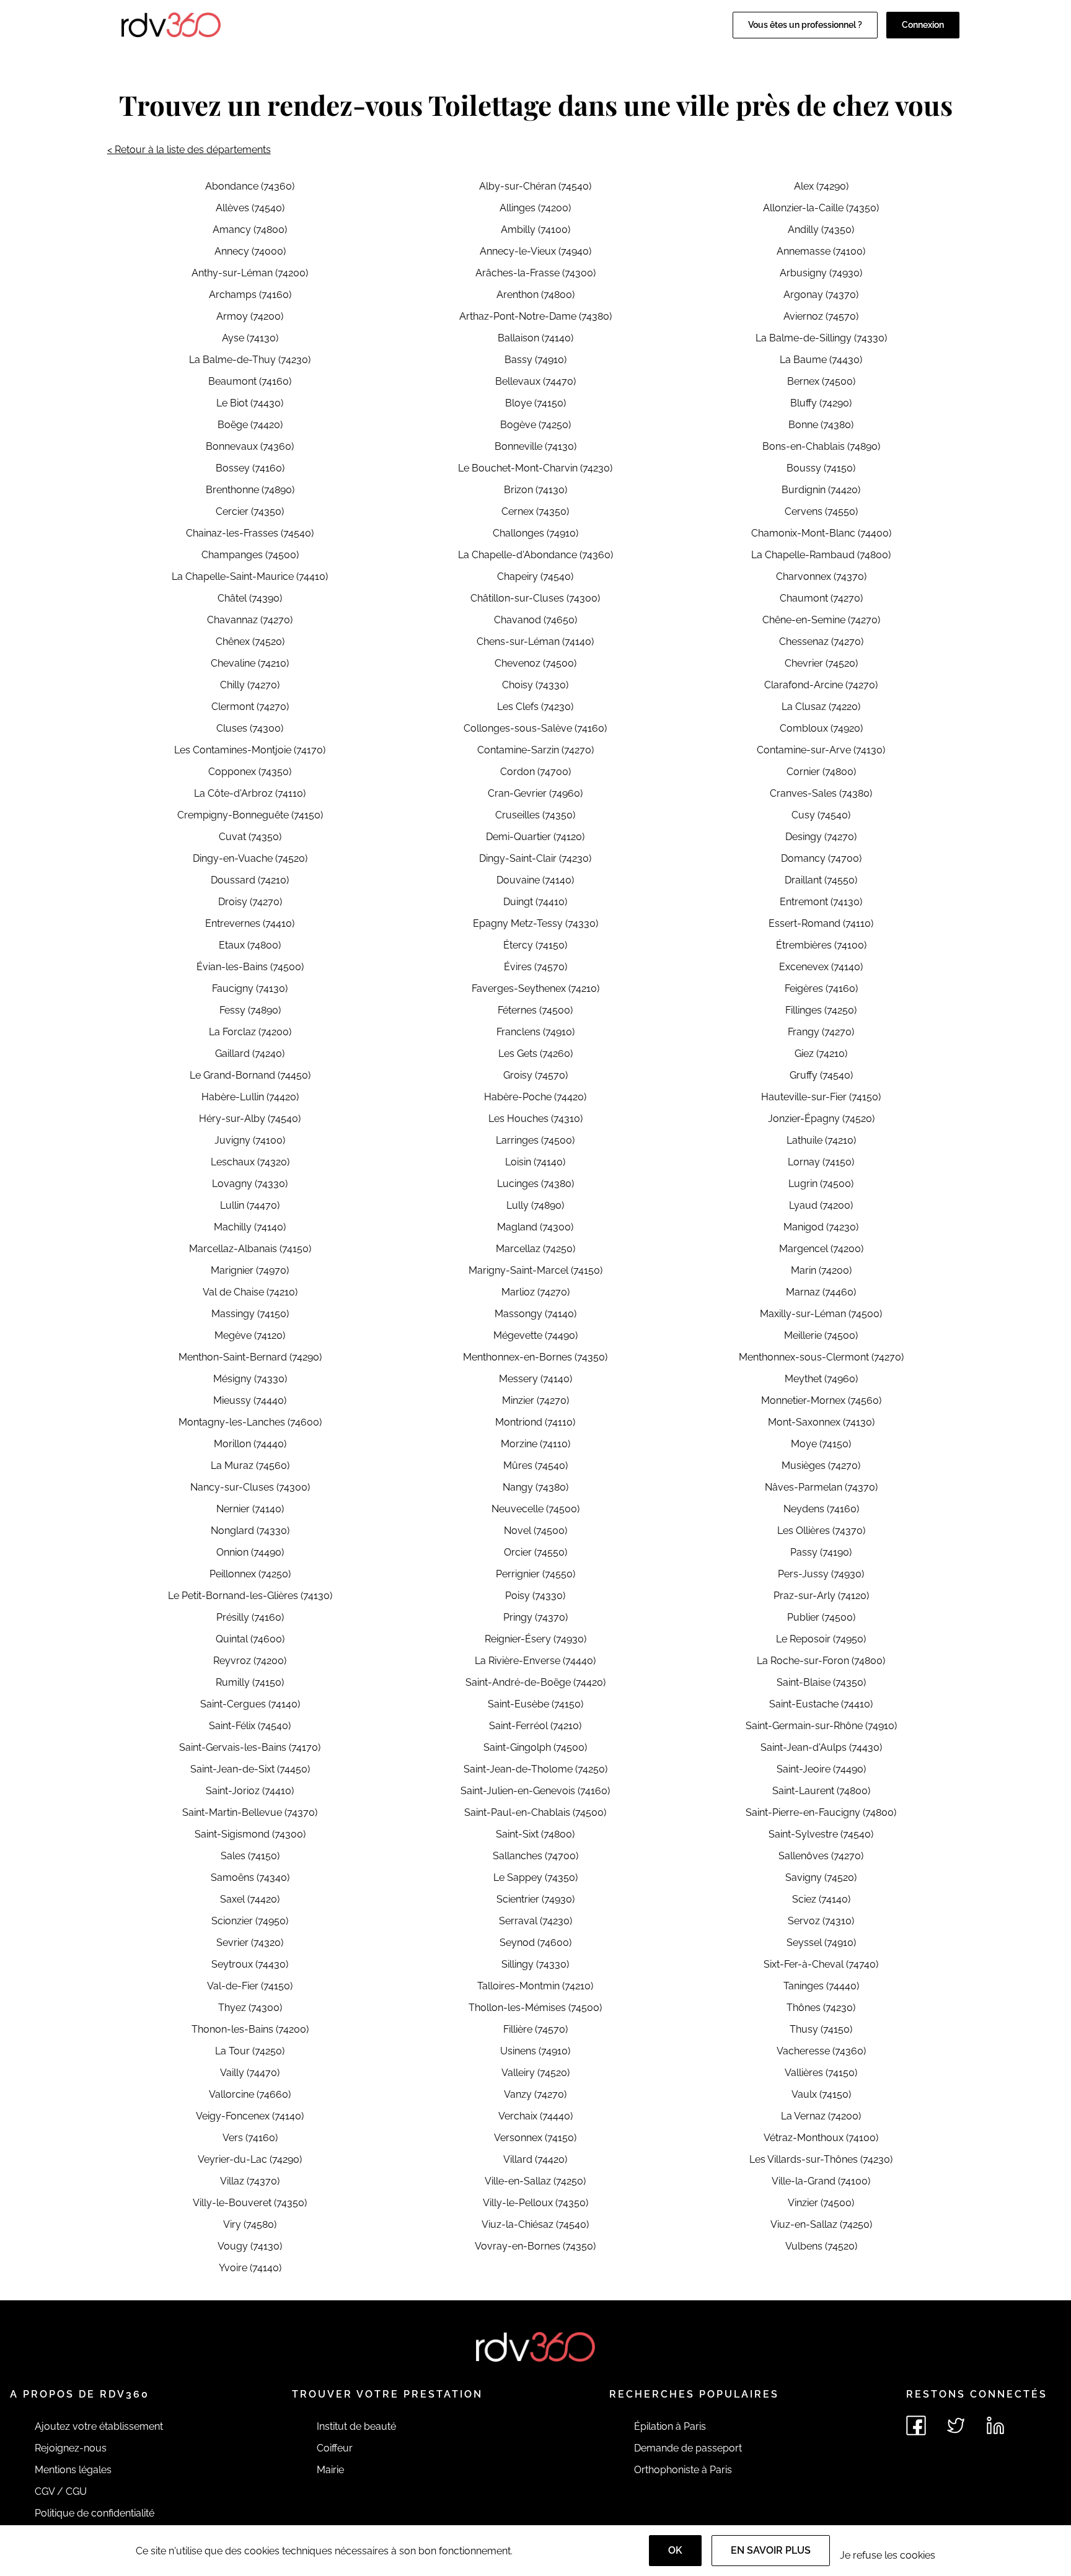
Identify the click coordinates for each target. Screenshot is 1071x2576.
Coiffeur (335, 2448)
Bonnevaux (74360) (250, 446)
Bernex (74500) (821, 381)
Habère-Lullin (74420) (250, 1097)
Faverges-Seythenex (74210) (535, 988)
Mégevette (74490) (535, 1335)
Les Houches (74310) (535, 1119)
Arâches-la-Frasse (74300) (535, 273)
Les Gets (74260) (535, 1054)
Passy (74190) (821, 1552)
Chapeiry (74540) (535, 576)
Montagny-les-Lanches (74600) (250, 1422)
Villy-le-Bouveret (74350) (250, 2203)
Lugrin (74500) (821, 1184)
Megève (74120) (250, 1335)
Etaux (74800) (250, 945)
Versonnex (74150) (535, 2138)
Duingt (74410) (535, 902)
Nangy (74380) (535, 1487)
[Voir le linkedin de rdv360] (995, 2425)
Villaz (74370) (250, 2181)
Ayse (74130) (250, 338)
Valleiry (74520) (535, 2073)
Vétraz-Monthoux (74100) (821, 2138)
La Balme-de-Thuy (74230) (250, 360)
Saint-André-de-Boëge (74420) (535, 1682)
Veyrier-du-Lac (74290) (250, 2159)
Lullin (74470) (250, 1205)
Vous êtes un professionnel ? (805, 25)
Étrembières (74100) (821, 945)
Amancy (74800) (250, 230)
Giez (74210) (821, 1054)
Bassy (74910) (535, 360)
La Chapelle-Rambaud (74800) (821, 555)
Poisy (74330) (535, 1596)
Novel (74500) (535, 1531)
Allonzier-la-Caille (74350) (821, 208)
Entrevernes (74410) (250, 923)
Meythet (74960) (821, 1379)
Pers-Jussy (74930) (821, 1574)
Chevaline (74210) (250, 663)
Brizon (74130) (535, 490)
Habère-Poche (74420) (535, 1097)
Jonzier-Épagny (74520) (821, 1119)
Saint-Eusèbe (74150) (535, 1704)
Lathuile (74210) (821, 1140)
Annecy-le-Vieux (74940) (535, 251)
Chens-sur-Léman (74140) (535, 642)
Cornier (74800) (821, 772)
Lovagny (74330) (250, 1184)
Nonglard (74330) (250, 1531)
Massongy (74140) (535, 1314)
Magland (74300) (535, 1227)
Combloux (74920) (821, 728)
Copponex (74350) (250, 772)
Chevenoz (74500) (535, 663)
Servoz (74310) (821, 1921)
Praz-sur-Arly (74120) (821, 1596)
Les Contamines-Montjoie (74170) (250, 750)
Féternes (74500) (535, 1010)
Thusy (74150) (821, 2029)
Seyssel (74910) (821, 1943)
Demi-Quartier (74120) (535, 837)
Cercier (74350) (250, 511)
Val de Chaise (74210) (250, 1292)
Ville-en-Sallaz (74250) (535, 2181)
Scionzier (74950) (250, 1921)
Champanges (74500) (250, 555)
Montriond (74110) (535, 1422)
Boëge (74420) (250, 425)
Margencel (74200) (821, 1249)
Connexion (923, 25)
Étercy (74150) (535, 945)
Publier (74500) (821, 1617)
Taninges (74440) (821, 1986)
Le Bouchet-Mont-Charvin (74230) (535, 468)
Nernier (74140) (250, 1509)
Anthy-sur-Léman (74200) (250, 273)
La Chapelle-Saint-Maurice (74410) (250, 576)
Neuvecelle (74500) (535, 1509)
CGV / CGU (61, 2491)
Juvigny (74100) (250, 1140)
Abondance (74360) (250, 186)
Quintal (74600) (250, 1639)
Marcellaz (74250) (535, 1249)
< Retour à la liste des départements (189, 150)
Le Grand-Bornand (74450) (250, 1075)
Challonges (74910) (535, 533)
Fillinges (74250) (821, 1010)
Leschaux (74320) (250, 1162)
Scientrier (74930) (535, 1899)
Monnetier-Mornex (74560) (821, 1400)
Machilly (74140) (250, 1227)
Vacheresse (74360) (821, 2051)
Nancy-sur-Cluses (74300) (250, 1487)
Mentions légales (73, 2470)
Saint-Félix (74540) (250, 1726)
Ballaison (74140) (535, 338)
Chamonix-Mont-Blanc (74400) (821, 533)
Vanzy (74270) (535, 2094)
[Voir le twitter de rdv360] (956, 2425)
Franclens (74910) (535, 1032)
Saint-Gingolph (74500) (535, 1747)
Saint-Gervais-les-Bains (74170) (250, 1747)
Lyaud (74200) (821, 1205)
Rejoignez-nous (71, 2448)
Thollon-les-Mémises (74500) (535, 2008)
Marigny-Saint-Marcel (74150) (535, 1270)
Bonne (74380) (821, 425)
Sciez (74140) (821, 1899)
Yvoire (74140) (250, 2268)
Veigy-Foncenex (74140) (250, 2116)
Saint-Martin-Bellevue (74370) (250, 1812)
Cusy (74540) (821, 815)
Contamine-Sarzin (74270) (535, 750)
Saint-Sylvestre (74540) (821, 1834)
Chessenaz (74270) (821, 642)
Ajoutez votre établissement (99, 2426)
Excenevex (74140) (821, 967)
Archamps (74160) (250, 295)
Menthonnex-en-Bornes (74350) (535, 1357)
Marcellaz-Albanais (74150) (250, 1249)
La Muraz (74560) (250, 1465)
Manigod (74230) (821, 1227)
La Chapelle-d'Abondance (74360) (535, 555)
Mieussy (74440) (250, 1400)
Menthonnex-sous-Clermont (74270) (821, 1357)
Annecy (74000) (250, 251)
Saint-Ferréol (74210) (535, 1726)
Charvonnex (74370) (821, 576)
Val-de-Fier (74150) (250, 1986)
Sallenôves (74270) (821, 1856)
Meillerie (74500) (821, 1335)
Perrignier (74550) (535, 1574)
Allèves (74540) (250, 208)
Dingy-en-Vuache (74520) (250, 858)
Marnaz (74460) (821, 1292)
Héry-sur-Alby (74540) (250, 1119)
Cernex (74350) (535, 511)
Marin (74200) (821, 1270)
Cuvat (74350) (250, 837)
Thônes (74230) (821, 2008)
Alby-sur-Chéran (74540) (535, 186)
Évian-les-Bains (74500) (250, 967)
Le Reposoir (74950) (821, 1639)
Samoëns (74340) (250, 1877)
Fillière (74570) (535, 2029)
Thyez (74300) (250, 2008)
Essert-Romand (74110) (821, 923)
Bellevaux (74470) (535, 381)
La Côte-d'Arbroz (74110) (250, 793)
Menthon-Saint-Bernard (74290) (250, 1357)
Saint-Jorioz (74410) (250, 1791)
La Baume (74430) (821, 360)
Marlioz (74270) (535, 1292)
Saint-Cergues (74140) (250, 1704)
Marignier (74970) (250, 1270)
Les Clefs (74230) (535, 707)
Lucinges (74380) (535, 1184)
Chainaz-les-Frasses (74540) (250, 533)
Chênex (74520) (250, 642)
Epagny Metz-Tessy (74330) (535, 923)
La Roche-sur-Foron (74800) (821, 1661)
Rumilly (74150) (250, 1682)
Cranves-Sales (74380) (821, 793)
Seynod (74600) (535, 1943)
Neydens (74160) (821, 1509)
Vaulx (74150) (821, 2094)
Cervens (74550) (821, 511)
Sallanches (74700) (535, 1856)
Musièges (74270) (821, 1465)
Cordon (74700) (535, 772)
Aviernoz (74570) (821, 316)
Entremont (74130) (821, 902)
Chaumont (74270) (821, 598)
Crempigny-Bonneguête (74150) (250, 815)
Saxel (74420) (250, 1899)
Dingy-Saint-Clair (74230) (535, 858)
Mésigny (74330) (250, 1379)
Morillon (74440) (250, 1444)
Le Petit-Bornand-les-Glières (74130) (250, 1596)
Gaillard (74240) (250, 1054)
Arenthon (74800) (535, 295)
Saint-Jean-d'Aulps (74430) (821, 1747)
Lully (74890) (535, 1205)
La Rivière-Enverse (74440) (535, 1661)
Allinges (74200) (535, 208)
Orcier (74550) (535, 1552)
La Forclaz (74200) (250, 1032)
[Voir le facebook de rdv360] (916, 2425)
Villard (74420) (535, 2159)
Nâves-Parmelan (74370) (821, 1487)
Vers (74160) (250, 2138)
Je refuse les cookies (888, 2555)
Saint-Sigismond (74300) (250, 1834)
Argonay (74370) (821, 295)
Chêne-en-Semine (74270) (821, 620)
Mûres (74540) (535, 1465)
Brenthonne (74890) (250, 490)
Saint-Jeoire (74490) (821, 1769)
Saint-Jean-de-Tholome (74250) (535, 1769)
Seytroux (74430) (250, 1964)
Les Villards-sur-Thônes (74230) (821, 2159)
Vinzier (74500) (821, 2203)
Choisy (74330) (535, 685)
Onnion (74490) (250, 1552)
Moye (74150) (821, 1444)
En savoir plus (771, 2550)
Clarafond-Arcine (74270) (821, 685)
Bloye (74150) (535, 403)
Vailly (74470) (250, 2073)
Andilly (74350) (821, 230)
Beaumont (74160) (250, 381)
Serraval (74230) (535, 1921)
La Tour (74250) (250, 2051)
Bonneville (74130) (535, 446)
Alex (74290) (821, 186)
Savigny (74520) (821, 1877)
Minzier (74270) (535, 1400)
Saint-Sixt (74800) (535, 1834)
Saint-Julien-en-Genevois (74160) (535, 1791)
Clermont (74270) (250, 707)
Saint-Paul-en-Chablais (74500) (535, 1812)
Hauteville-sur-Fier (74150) (821, 1097)
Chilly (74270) (250, 685)
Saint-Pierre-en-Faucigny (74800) (821, 1812)
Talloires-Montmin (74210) (535, 1986)
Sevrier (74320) (250, 1943)
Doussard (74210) (250, 880)
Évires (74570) (535, 967)
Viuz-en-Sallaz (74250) (821, 2224)
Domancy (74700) (821, 858)
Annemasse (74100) (821, 251)
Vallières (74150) (821, 2073)
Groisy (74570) (535, 1075)
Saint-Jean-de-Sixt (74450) (250, 1769)
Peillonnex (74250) (250, 1574)
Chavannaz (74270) (250, 620)
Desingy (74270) (821, 837)
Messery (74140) (535, 1379)
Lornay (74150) (821, 1162)
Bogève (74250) (535, 425)
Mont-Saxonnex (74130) (821, 1422)
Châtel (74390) (250, 598)
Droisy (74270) (250, 902)
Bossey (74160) (250, 468)
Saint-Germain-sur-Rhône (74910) (821, 1726)
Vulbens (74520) (821, 2246)
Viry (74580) (250, 2224)
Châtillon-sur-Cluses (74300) (535, 598)
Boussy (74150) (821, 468)
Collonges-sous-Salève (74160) (535, 728)
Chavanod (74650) (535, 620)
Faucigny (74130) (250, 988)
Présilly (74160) (250, 1617)
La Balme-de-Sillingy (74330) (821, 338)
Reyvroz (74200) (250, 1661)
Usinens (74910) (535, 2051)
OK (675, 2550)
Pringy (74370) (535, 1617)
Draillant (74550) (821, 880)
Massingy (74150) (250, 1314)
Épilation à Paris (670, 2426)
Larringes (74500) (535, 1140)
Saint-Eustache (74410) (821, 1704)
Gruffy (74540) (821, 1075)
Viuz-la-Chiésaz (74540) (535, 2224)
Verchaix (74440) (535, 2116)
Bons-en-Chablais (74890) (821, 446)
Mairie (330, 2470)
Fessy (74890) (250, 1010)
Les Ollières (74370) (821, 1531)
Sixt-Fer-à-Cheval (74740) (821, 1964)
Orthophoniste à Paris (683, 2470)
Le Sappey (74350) (535, 1877)
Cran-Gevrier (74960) (535, 793)
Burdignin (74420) (821, 490)
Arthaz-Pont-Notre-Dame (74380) (535, 316)
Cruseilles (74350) (535, 815)
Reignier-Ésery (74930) (535, 1639)
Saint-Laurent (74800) (821, 1791)
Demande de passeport (688, 2448)
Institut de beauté (356, 2426)
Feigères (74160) (821, 988)
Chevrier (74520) (821, 663)
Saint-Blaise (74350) (821, 1682)
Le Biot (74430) (250, 403)
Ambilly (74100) (535, 230)
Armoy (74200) (250, 316)
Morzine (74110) (535, 1444)
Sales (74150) (250, 1856)
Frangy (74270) (821, 1032)
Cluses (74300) (250, 728)
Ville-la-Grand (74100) (821, 2181)
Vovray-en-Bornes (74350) (535, 2246)
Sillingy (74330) (535, 1964)
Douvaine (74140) (535, 880)
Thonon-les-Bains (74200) (250, 2029)
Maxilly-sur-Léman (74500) (821, 1314)
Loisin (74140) (535, 1162)
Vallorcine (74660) (250, 2094)
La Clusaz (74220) (821, 707)
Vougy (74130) (250, 2246)
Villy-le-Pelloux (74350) (535, 2203)
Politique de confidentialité (95, 2513)
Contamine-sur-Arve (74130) (821, 750)
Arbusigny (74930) (821, 273)
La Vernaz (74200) (821, 2116)
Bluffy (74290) (821, 403)
